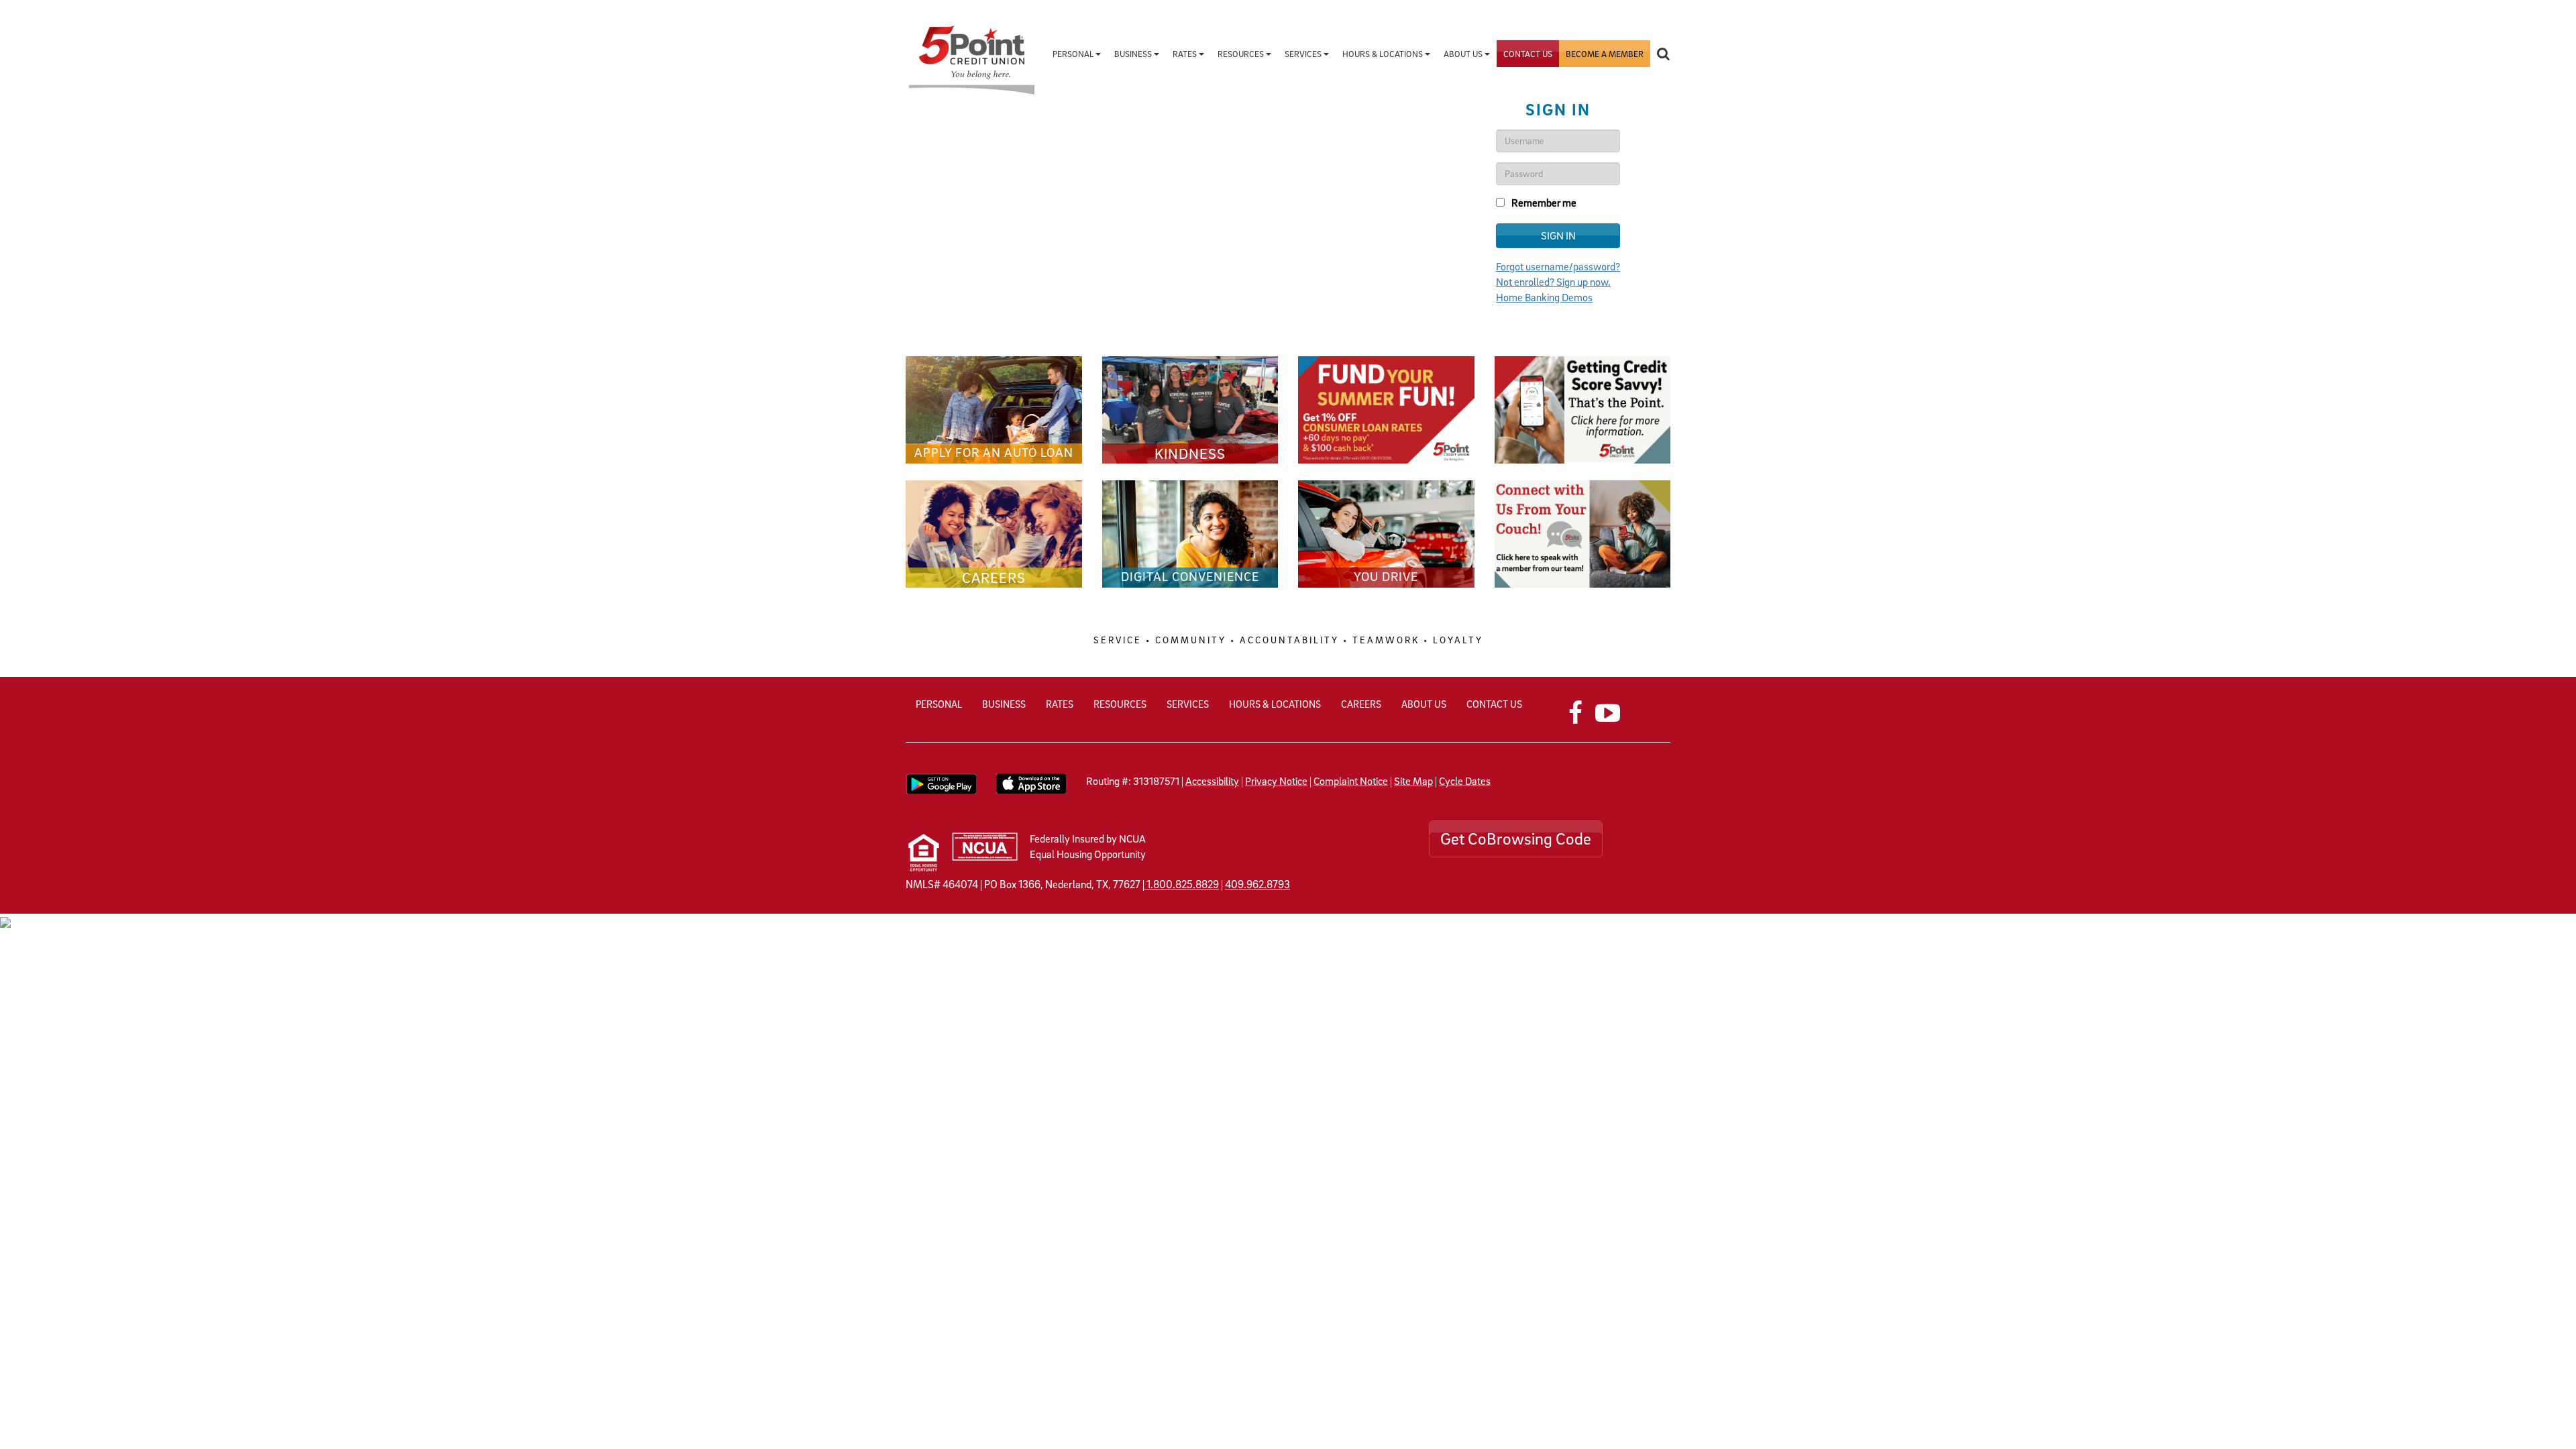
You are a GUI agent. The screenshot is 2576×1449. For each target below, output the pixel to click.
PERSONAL (939, 704)
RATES (1060, 704)
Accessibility (1212, 781)
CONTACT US (1494, 704)
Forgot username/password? (1558, 266)
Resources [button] (1242, 54)
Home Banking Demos (1544, 297)
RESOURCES (1120, 704)
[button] (1663, 54)
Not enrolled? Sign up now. (1553, 282)
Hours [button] (1383, 54)
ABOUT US (1424, 704)
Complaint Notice (1351, 781)
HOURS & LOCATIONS (1275, 704)
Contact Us (1528, 54)
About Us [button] (1464, 54)
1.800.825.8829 (1183, 884)
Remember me (1544, 203)
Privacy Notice (1276, 781)
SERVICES (1188, 704)
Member (1605, 54)
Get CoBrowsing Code (1516, 839)
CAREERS (1361, 704)
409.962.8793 (1257, 884)
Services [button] (1304, 54)
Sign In (1558, 235)
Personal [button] (1074, 54)
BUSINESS (1004, 704)
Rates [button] (1186, 54)
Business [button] (1134, 54)
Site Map (1413, 781)
